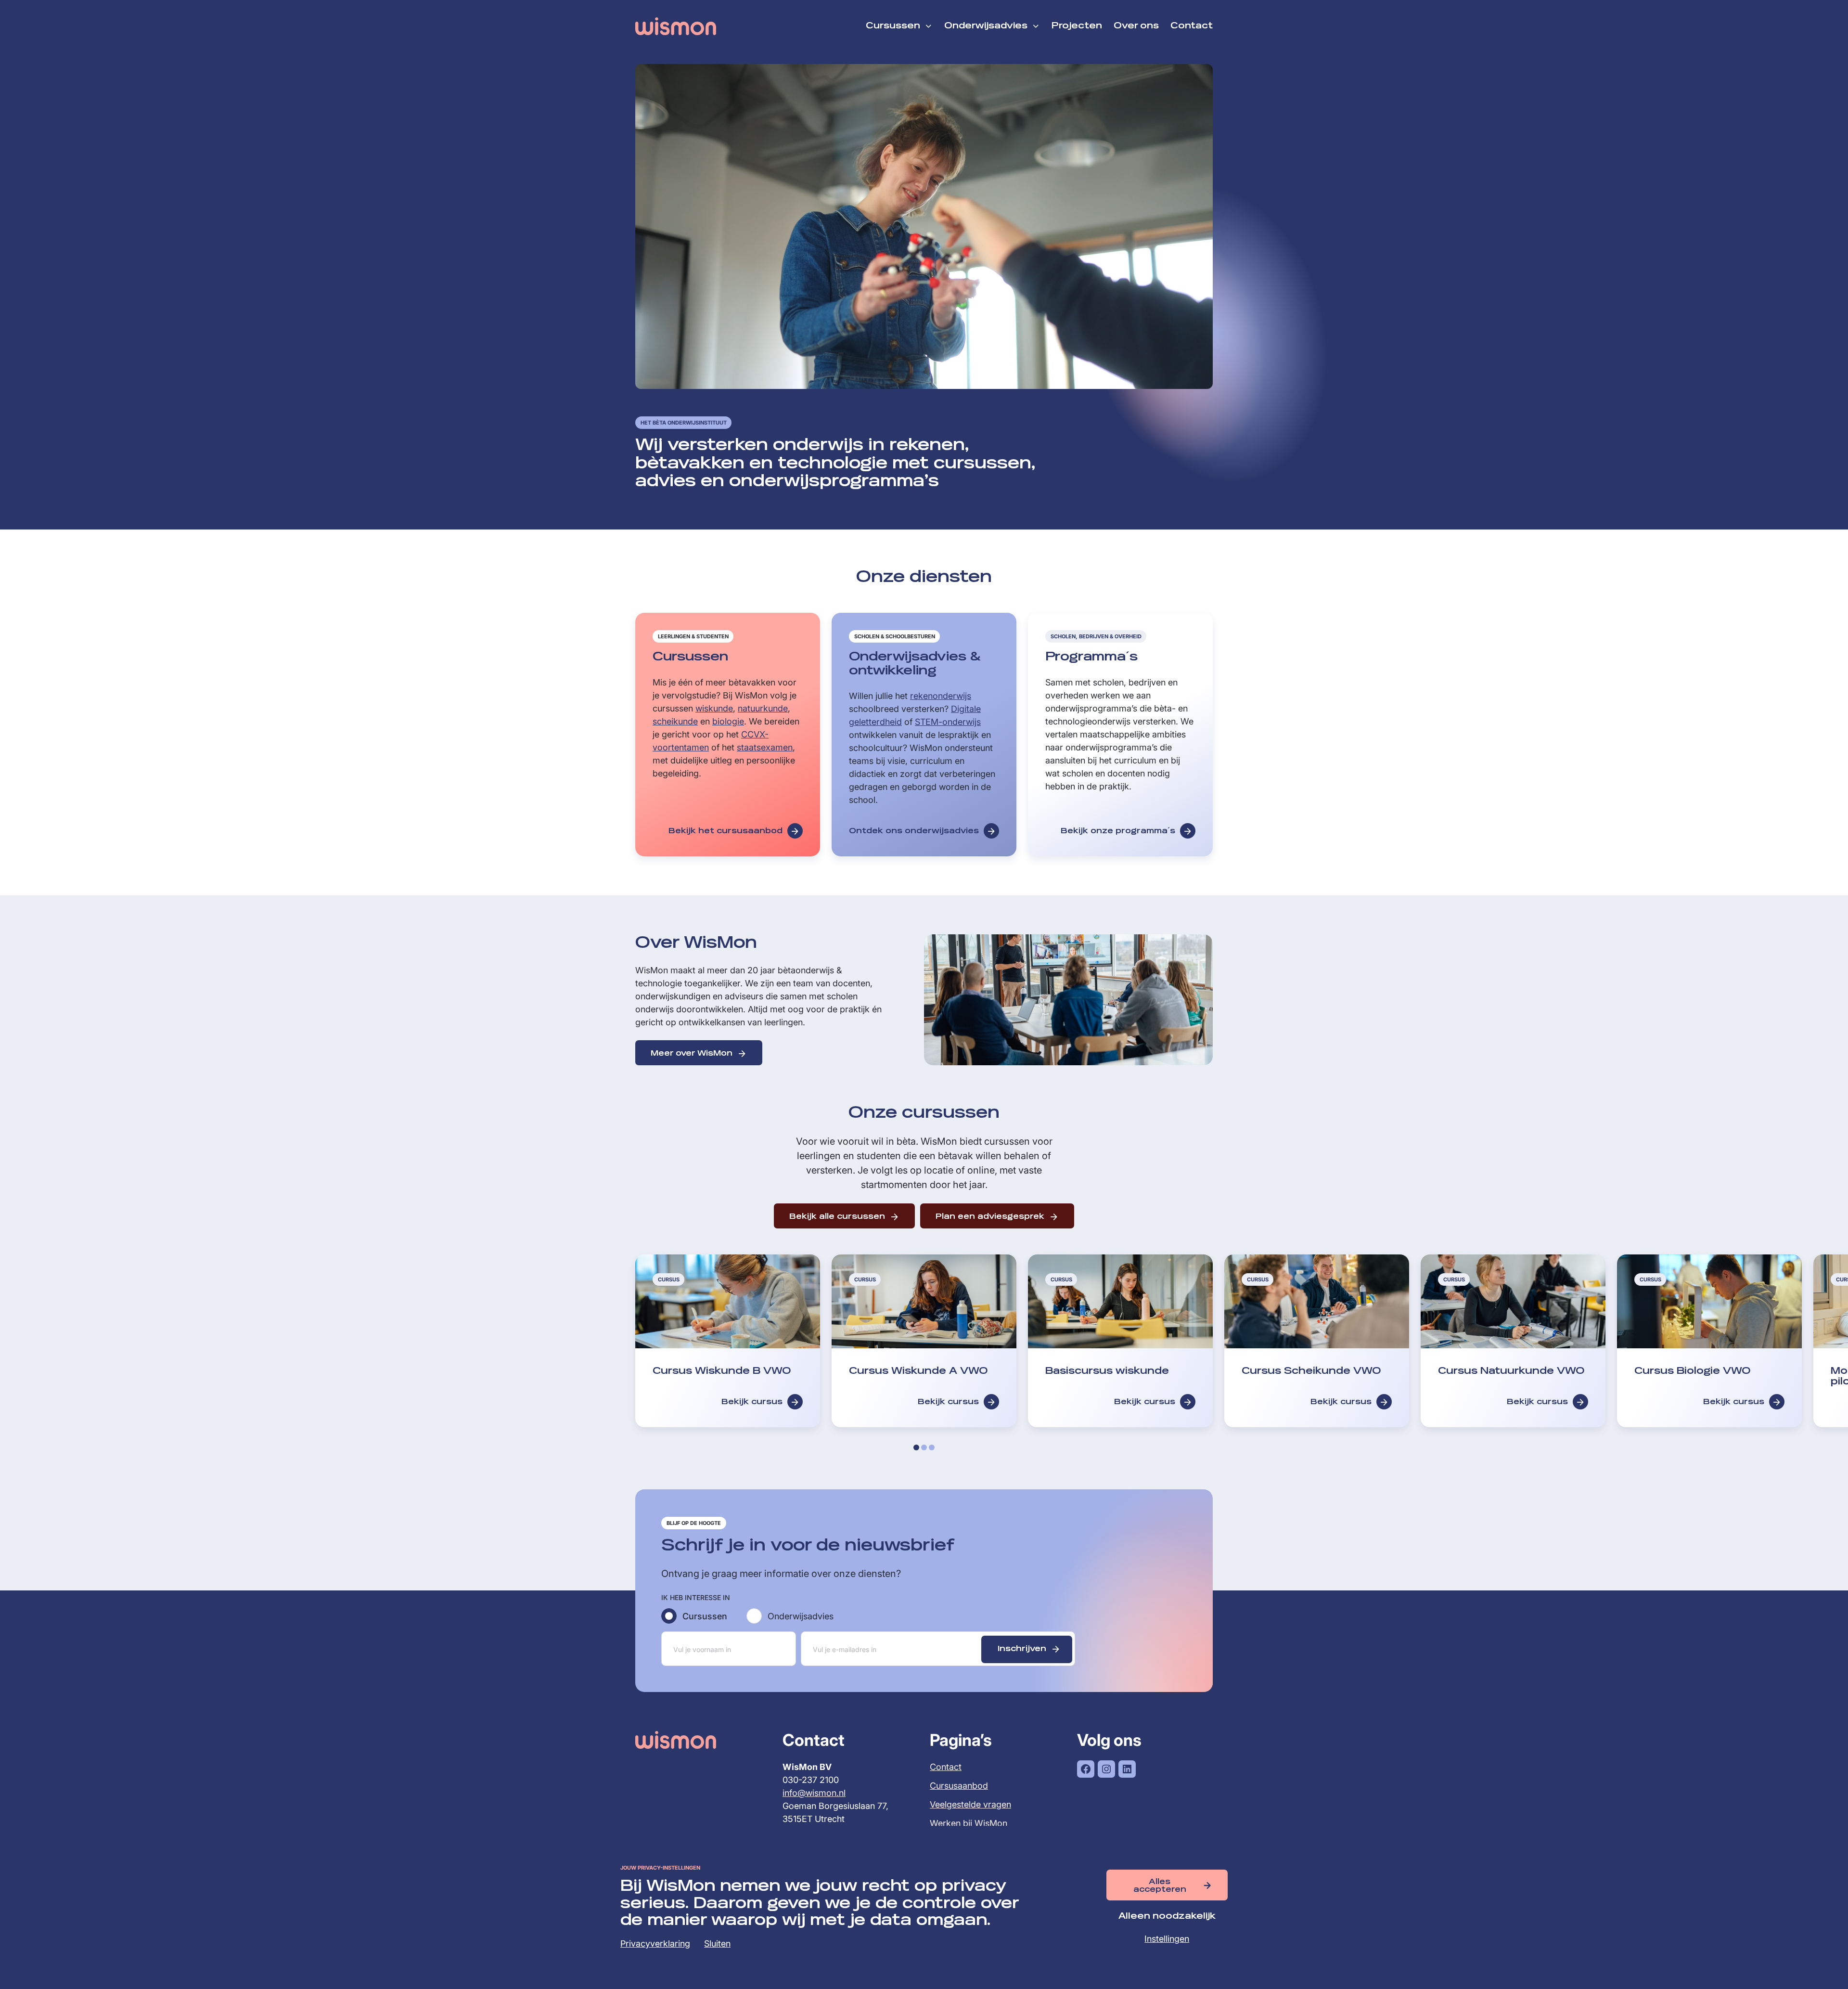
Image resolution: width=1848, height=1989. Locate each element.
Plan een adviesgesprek (990, 1217)
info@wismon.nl (814, 1793)
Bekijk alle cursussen (837, 1217)
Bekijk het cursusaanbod (725, 831)
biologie (728, 721)
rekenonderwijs (941, 696)
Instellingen (1167, 1939)
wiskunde (714, 708)
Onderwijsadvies (801, 1616)
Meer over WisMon (692, 1054)
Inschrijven (1022, 1649)
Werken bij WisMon (969, 1824)
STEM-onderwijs (948, 722)
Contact (946, 1767)
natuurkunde (763, 708)
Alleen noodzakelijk (1167, 1916)
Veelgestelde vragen (970, 1805)
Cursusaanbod (959, 1786)
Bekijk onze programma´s (1118, 831)
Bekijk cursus (752, 1402)
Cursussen (705, 1616)
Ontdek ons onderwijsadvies (914, 831)
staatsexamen (765, 747)
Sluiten (717, 1944)
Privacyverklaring (655, 1944)
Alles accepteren (1160, 1886)
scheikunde (675, 721)
